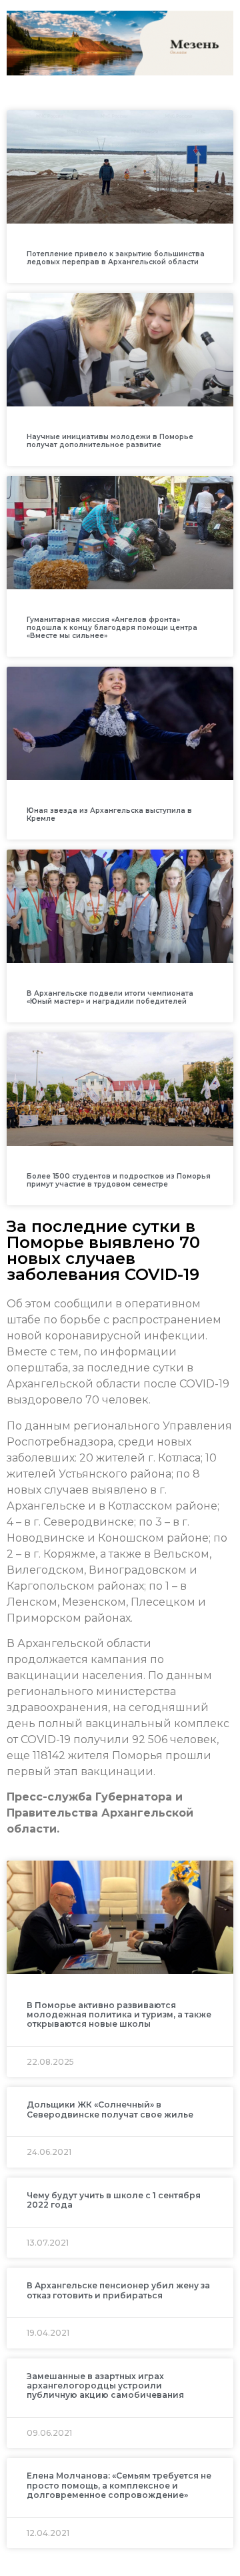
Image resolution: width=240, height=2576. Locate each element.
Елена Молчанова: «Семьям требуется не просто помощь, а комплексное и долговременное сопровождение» (119, 2485)
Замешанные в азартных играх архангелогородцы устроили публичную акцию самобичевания (105, 2386)
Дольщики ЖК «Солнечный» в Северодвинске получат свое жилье (110, 2109)
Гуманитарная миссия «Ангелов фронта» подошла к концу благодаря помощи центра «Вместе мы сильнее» (112, 628)
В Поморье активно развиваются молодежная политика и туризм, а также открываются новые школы (119, 2015)
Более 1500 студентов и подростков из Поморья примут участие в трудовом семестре (119, 1180)
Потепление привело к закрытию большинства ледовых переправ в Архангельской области (116, 258)
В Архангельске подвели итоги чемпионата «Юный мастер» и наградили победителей (110, 997)
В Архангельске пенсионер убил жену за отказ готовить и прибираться (118, 2290)
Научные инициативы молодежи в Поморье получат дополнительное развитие (110, 441)
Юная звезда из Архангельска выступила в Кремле (109, 815)
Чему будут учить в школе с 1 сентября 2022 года (114, 2200)
